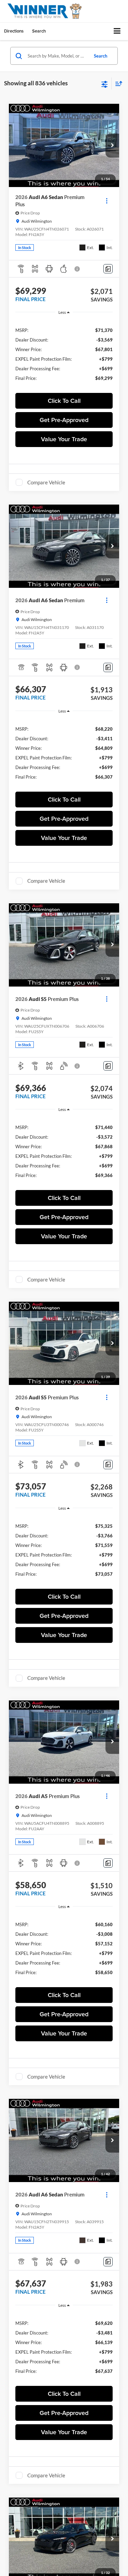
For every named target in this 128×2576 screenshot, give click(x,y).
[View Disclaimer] (78, 269)
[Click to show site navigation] (117, 31)
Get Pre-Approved (64, 420)
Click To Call (64, 401)
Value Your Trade (64, 439)
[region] (64, 354)
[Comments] (108, 269)
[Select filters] (105, 84)
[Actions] (107, 201)
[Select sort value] (117, 83)
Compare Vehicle (46, 482)
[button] (112, 146)
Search (101, 56)
